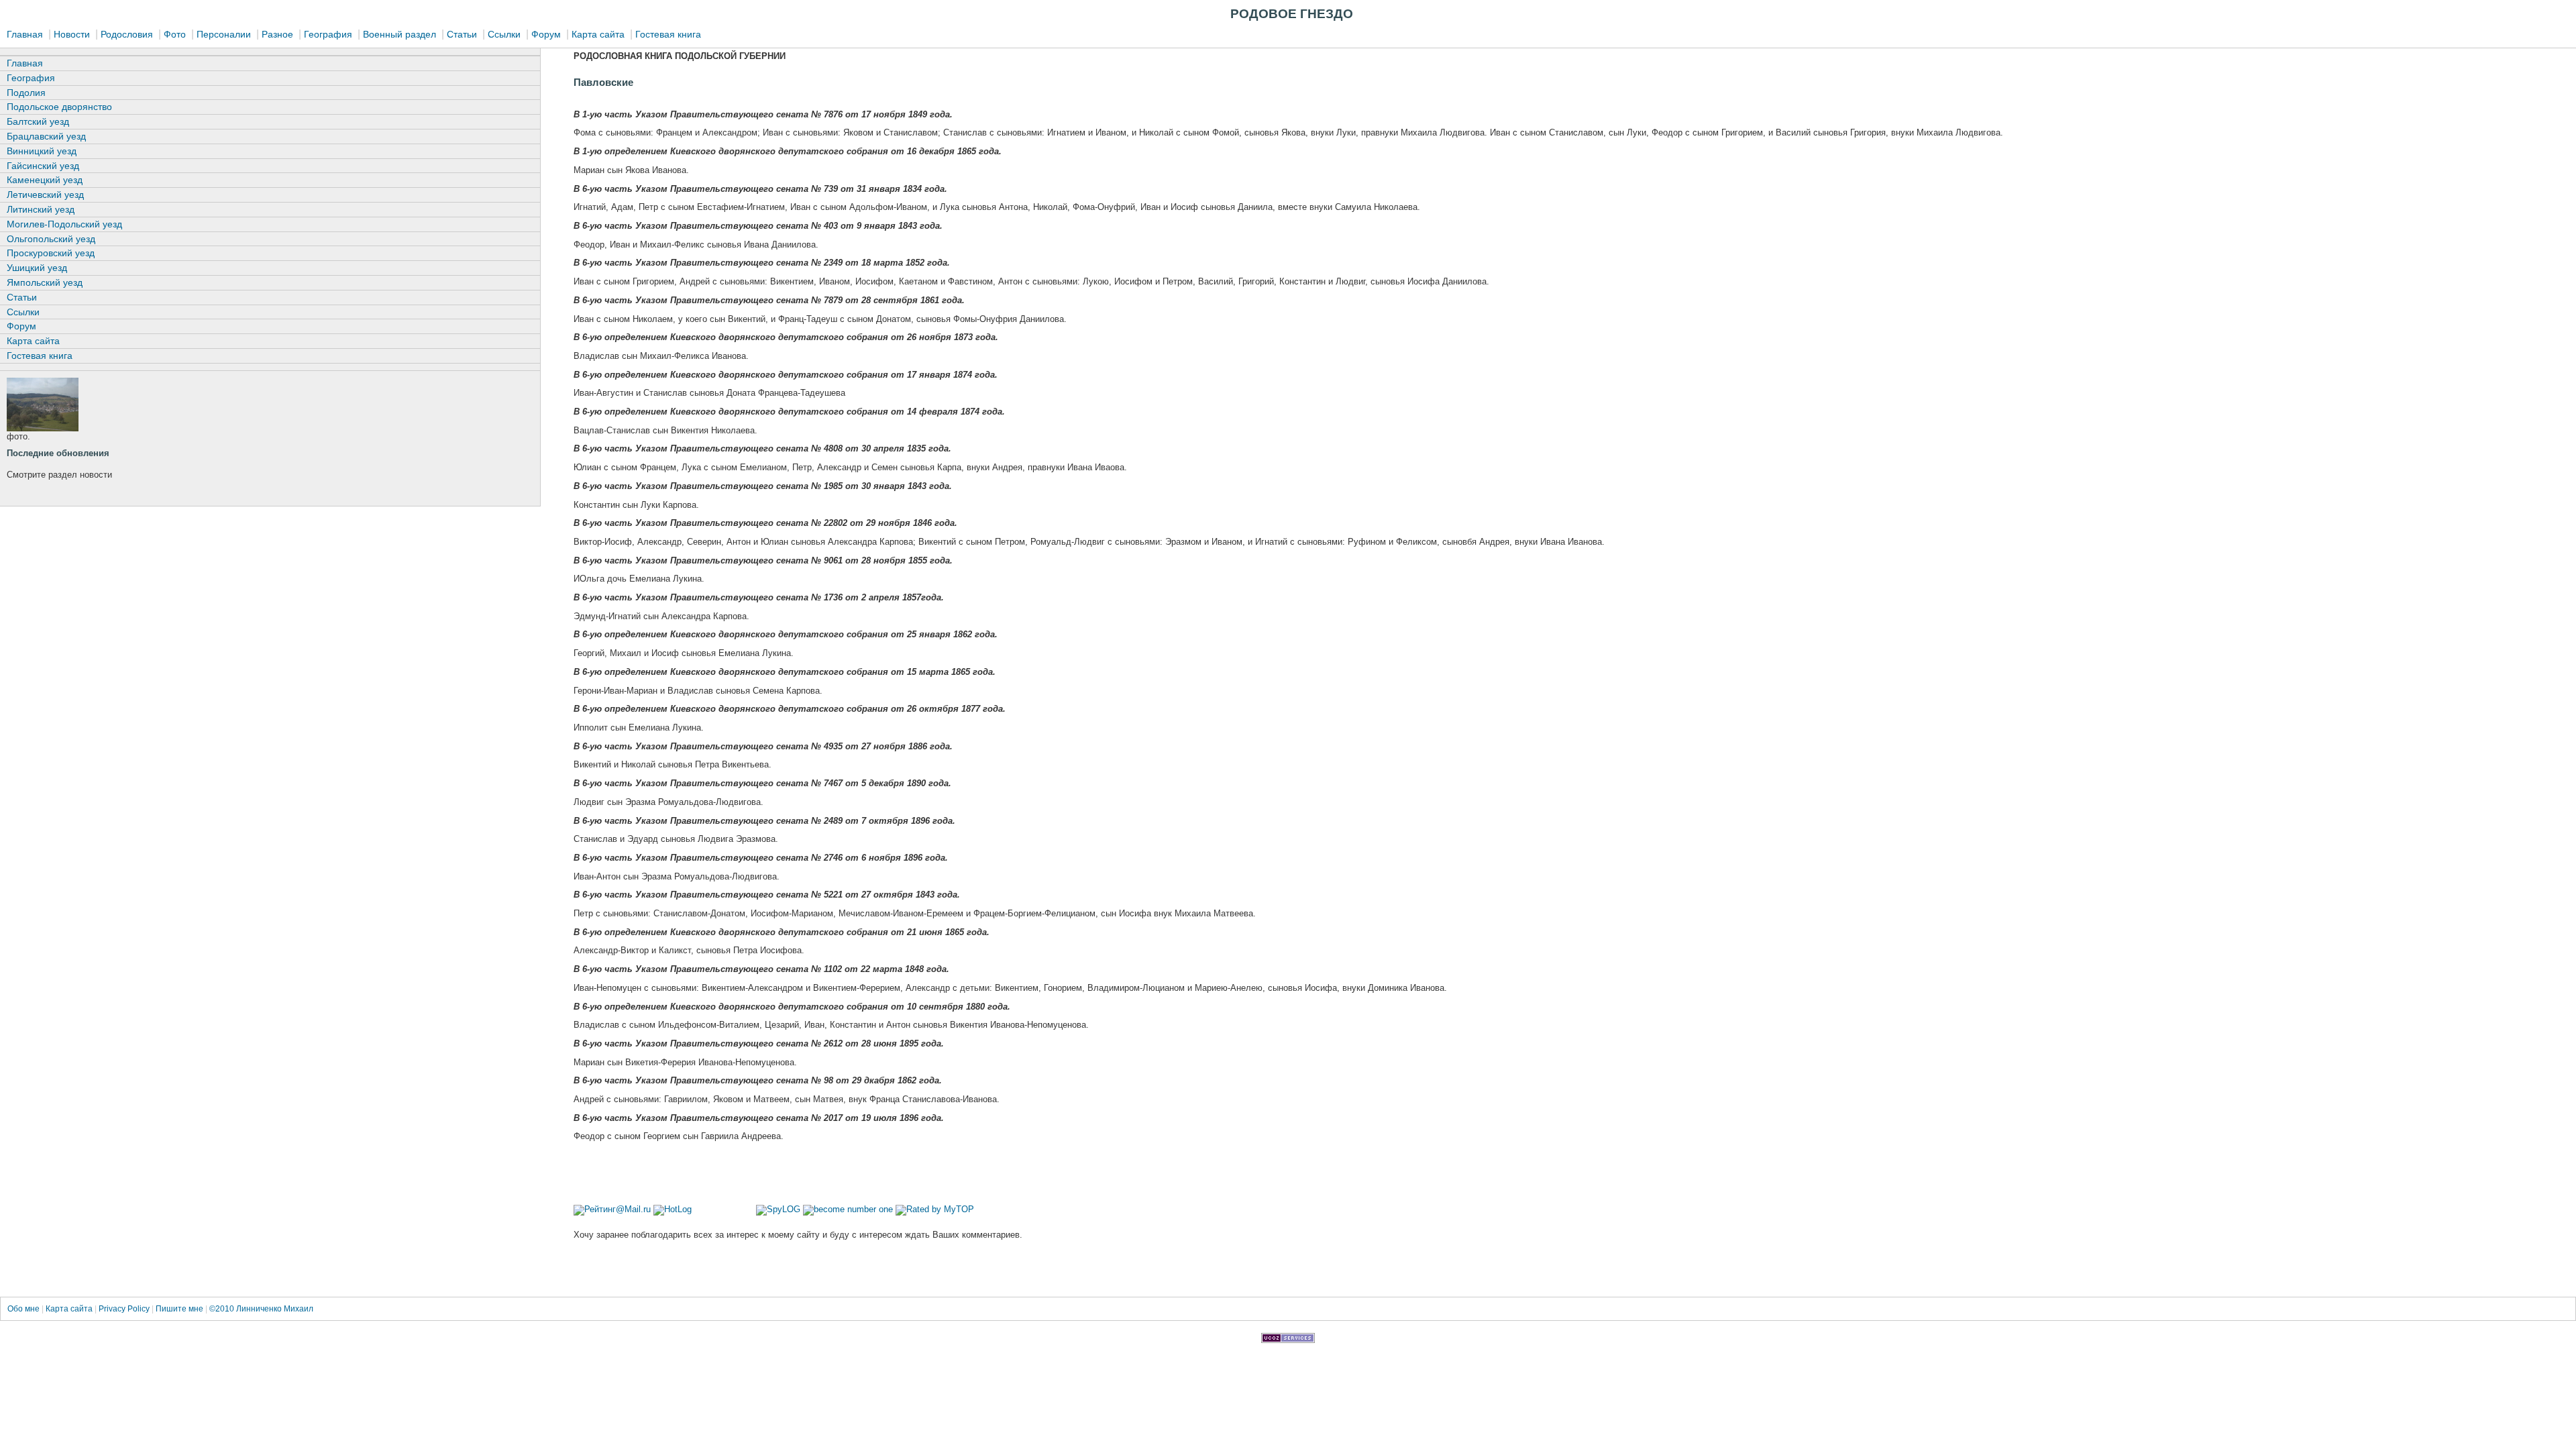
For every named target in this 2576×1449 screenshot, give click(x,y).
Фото (175, 34)
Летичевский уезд (45, 195)
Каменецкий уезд (45, 180)
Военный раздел (399, 34)
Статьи (462, 34)
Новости (72, 34)
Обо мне (24, 1309)
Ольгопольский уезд (51, 239)
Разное (277, 34)
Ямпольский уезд (45, 282)
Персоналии (224, 34)
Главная (25, 34)
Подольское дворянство (59, 107)
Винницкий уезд (42, 151)
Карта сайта (598, 34)
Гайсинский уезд (43, 166)
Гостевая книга (668, 34)
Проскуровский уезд (51, 253)
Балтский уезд (38, 121)
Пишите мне (179, 1309)
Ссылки (504, 34)
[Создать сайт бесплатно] (1288, 1339)
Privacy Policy (124, 1309)
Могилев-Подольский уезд (64, 224)
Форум (546, 34)
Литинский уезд (41, 209)
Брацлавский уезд (46, 136)
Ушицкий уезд (37, 268)
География (328, 34)
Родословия (127, 34)
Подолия (26, 93)
